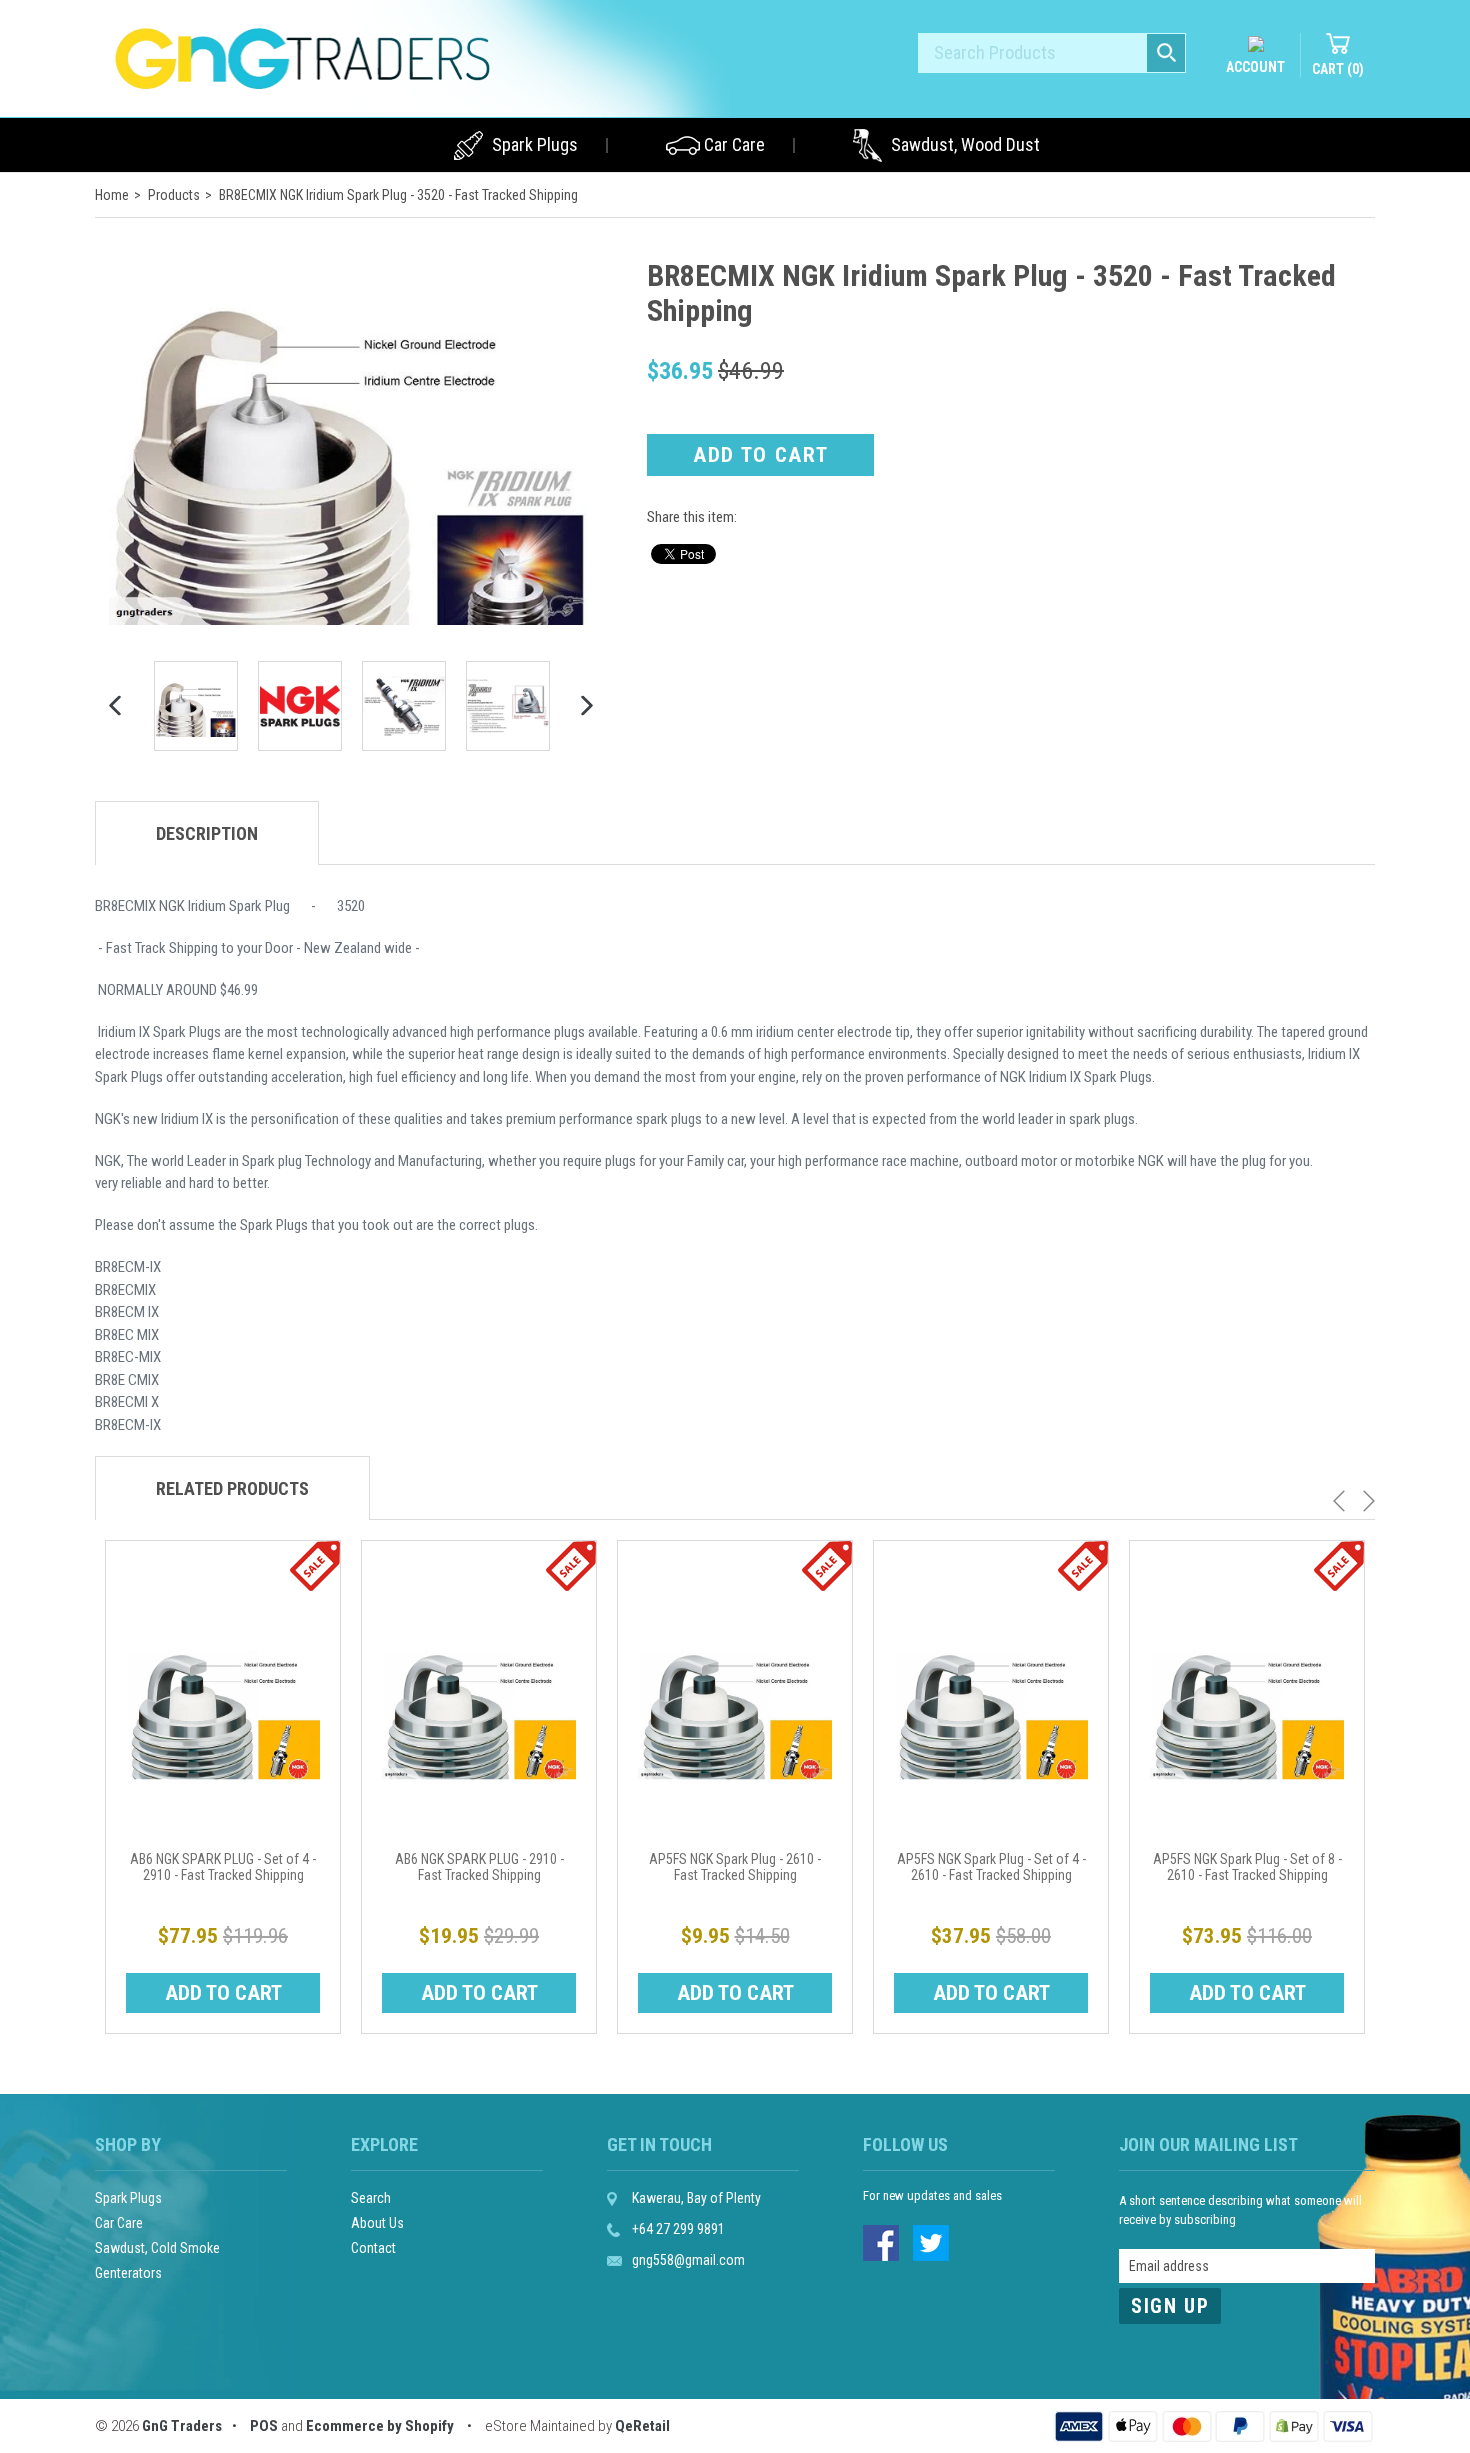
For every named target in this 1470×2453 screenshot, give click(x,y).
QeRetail (642, 2426)
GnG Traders (182, 2426)
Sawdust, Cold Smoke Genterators (157, 2260)
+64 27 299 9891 (678, 2229)
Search (371, 2198)
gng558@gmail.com (688, 2260)
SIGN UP (1170, 2306)
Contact (373, 2248)
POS (264, 2426)
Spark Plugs (535, 144)
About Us (377, 2223)
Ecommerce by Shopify (380, 2426)
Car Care (734, 144)
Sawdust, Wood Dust (965, 144)
